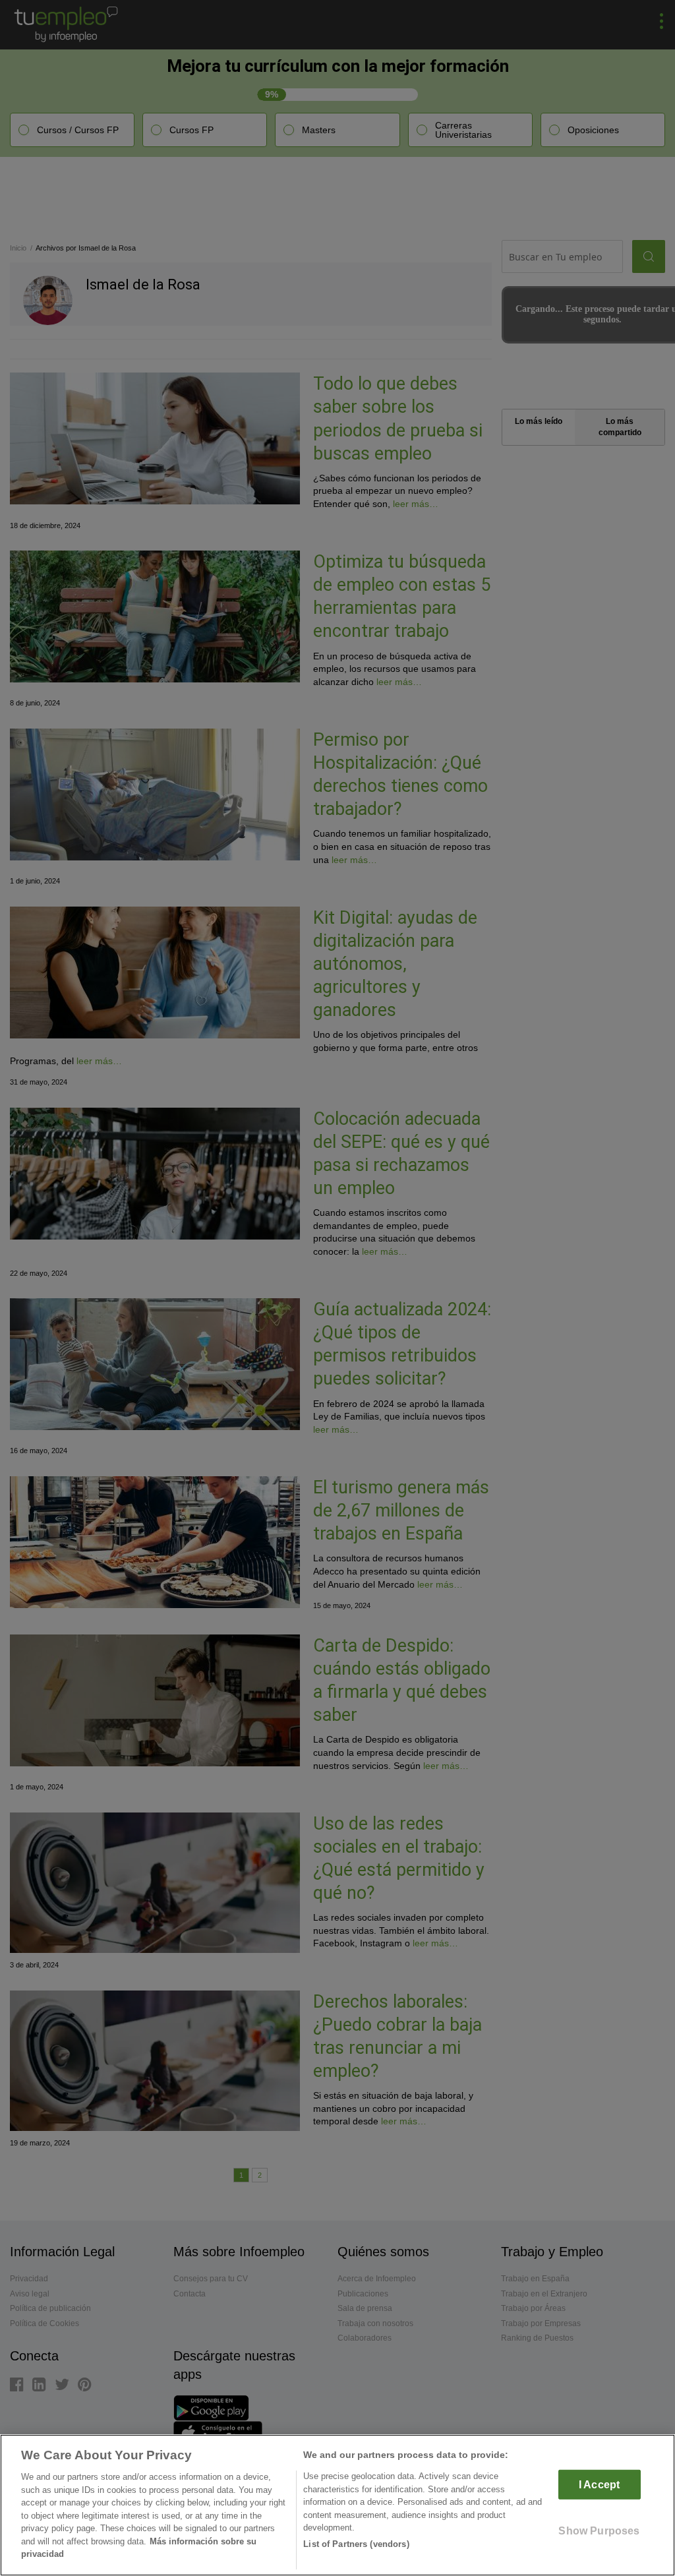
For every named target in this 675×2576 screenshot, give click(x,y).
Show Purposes (599, 2531)
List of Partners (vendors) (356, 2544)
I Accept (599, 2485)
